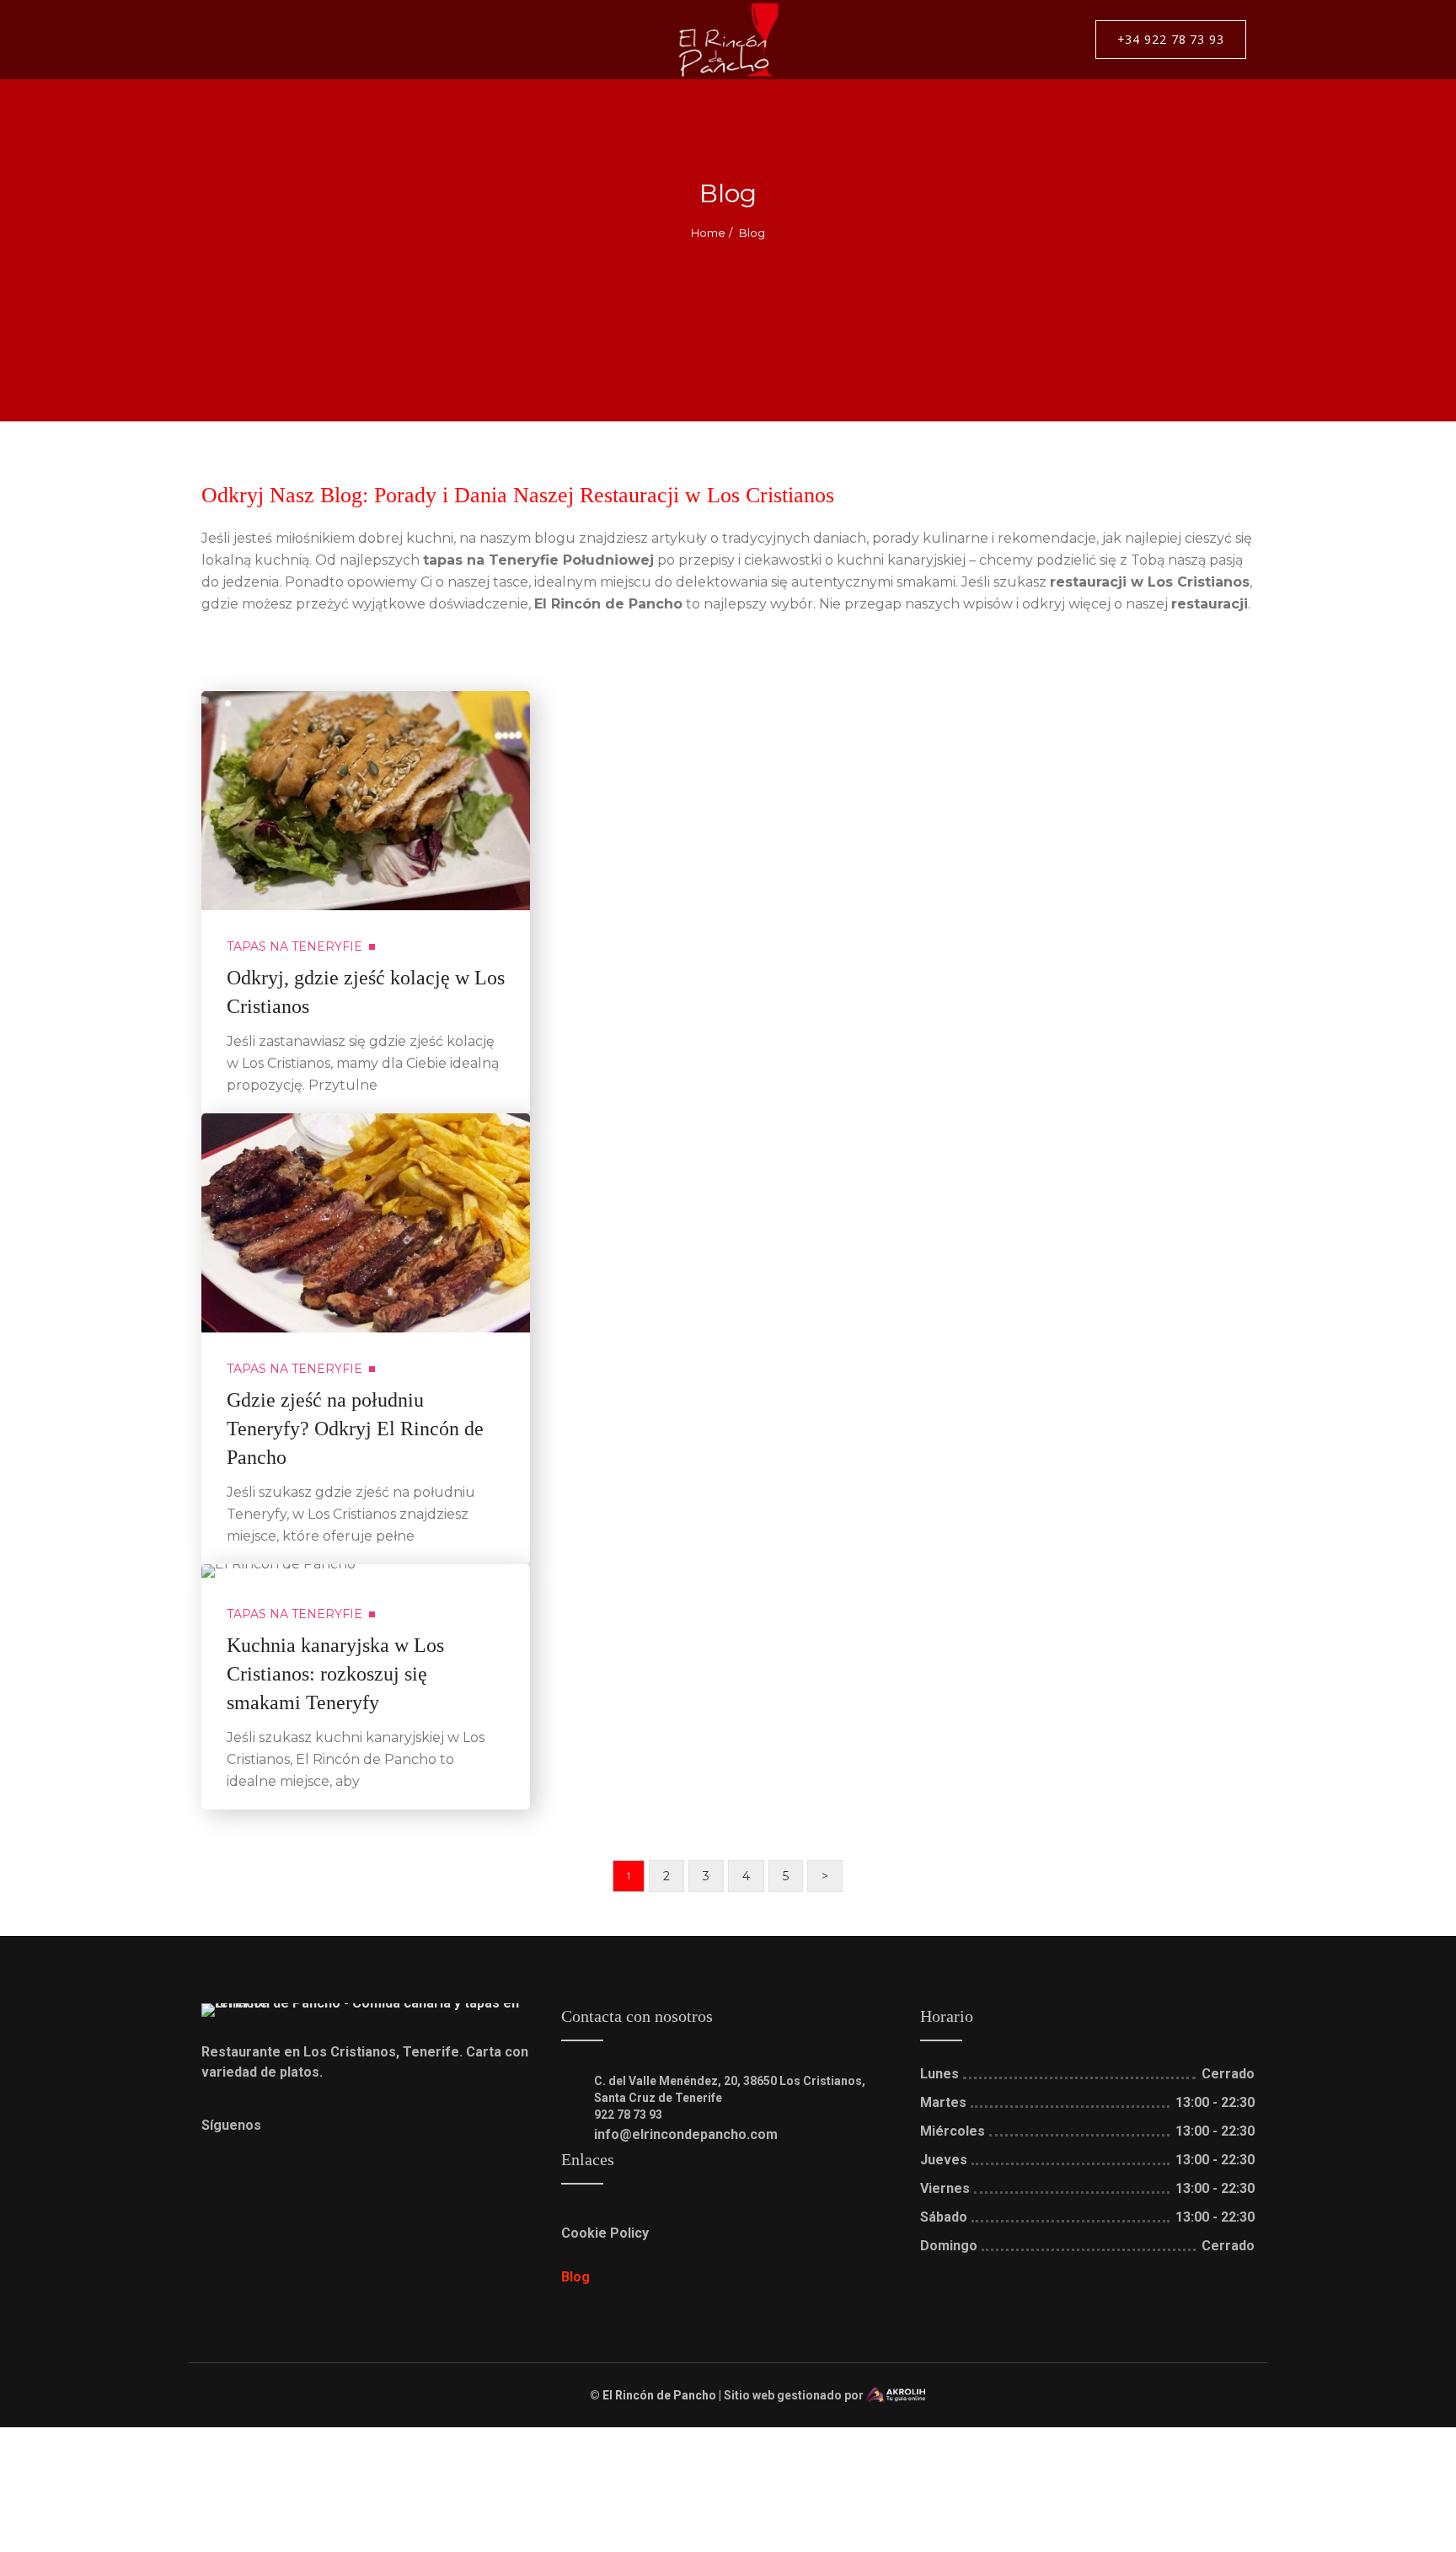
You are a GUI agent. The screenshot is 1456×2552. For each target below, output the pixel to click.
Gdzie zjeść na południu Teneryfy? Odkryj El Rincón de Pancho (355, 1429)
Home (708, 233)
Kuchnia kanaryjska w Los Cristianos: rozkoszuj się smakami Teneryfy (335, 1674)
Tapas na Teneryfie (294, 946)
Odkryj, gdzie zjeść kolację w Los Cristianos (366, 992)
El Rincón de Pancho (659, 2395)
